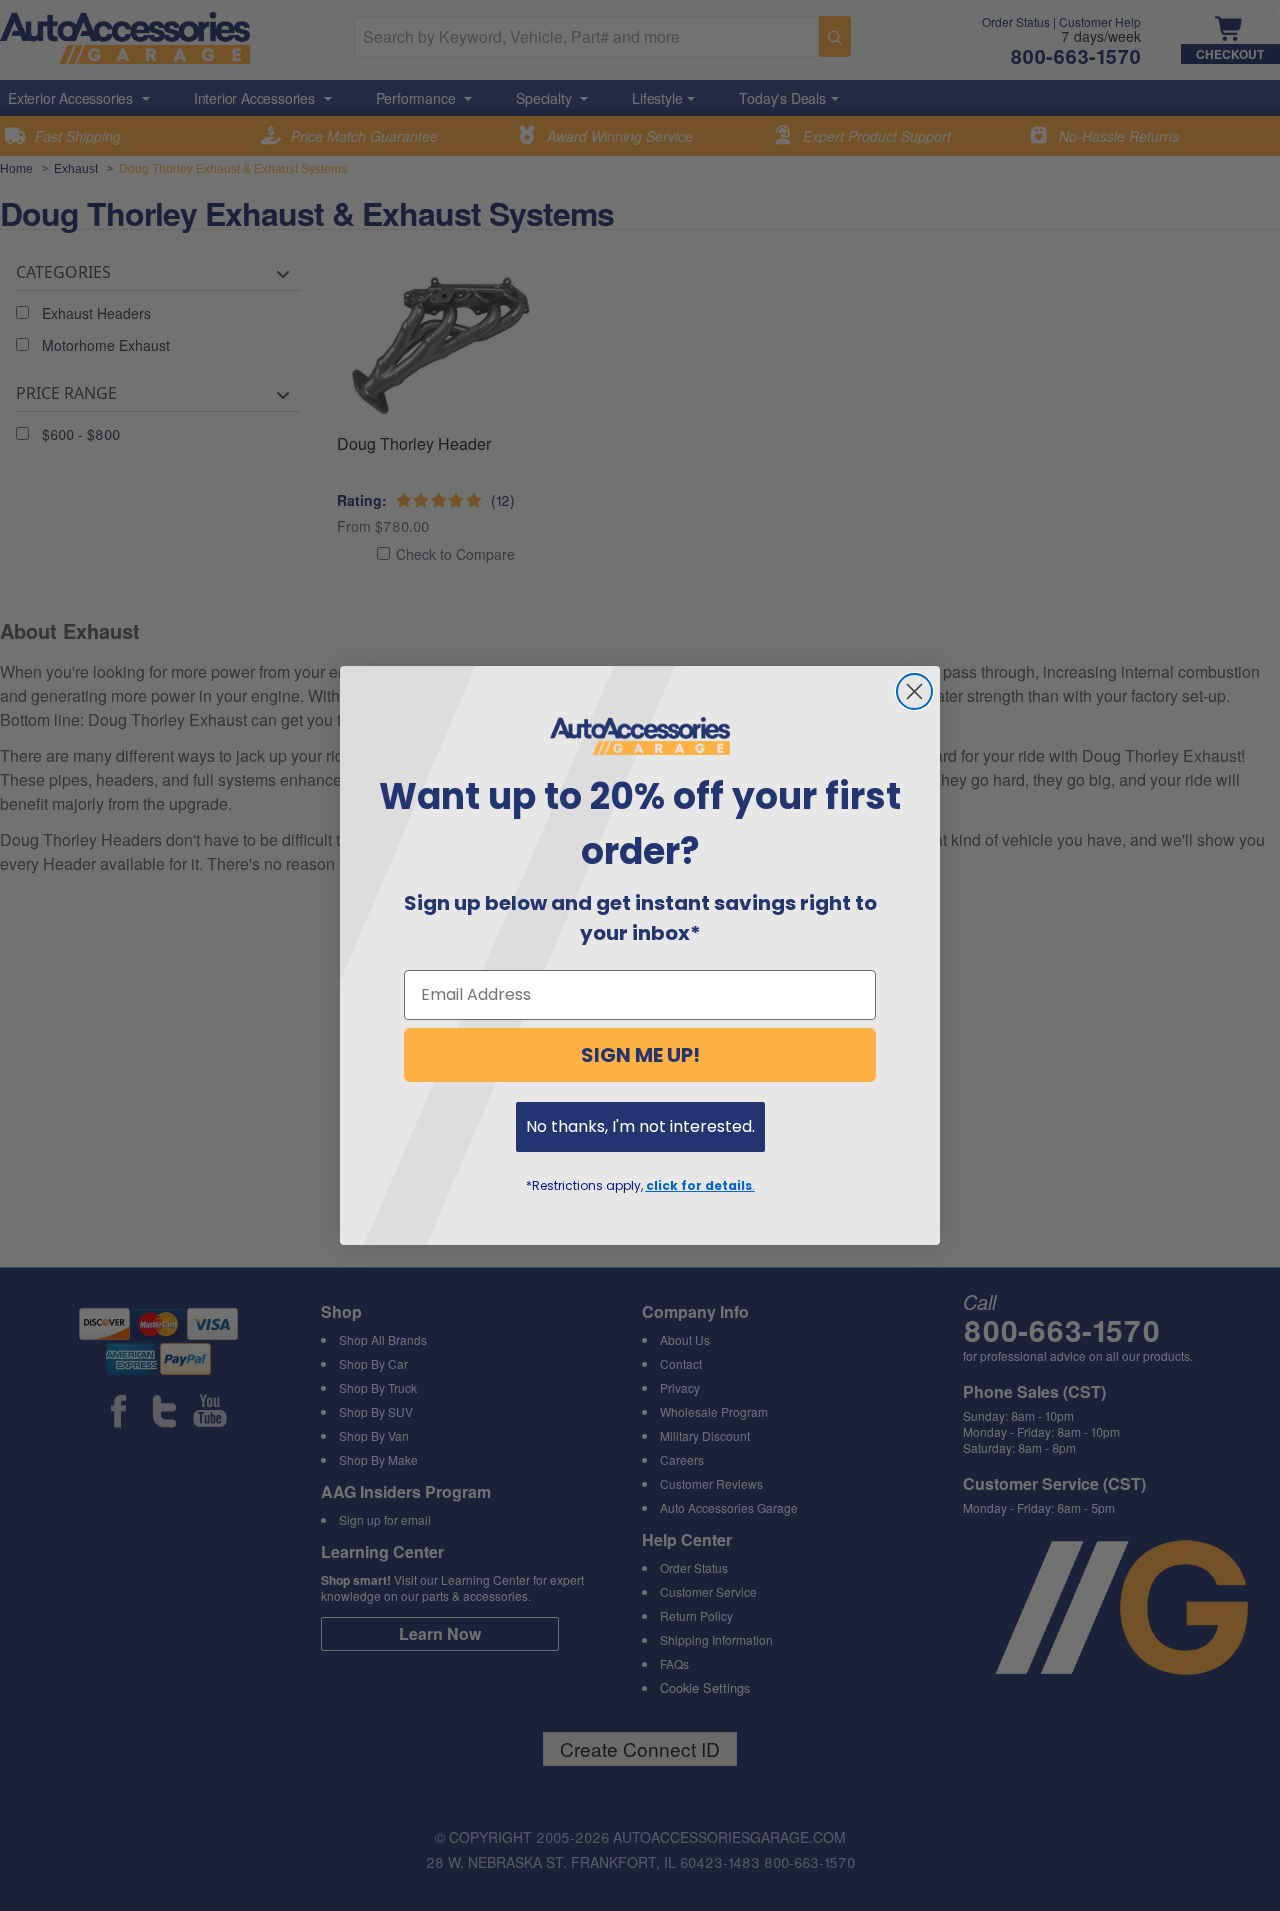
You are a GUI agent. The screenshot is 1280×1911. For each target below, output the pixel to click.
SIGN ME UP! (640, 1055)
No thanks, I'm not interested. (640, 1126)
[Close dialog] (914, 691)
